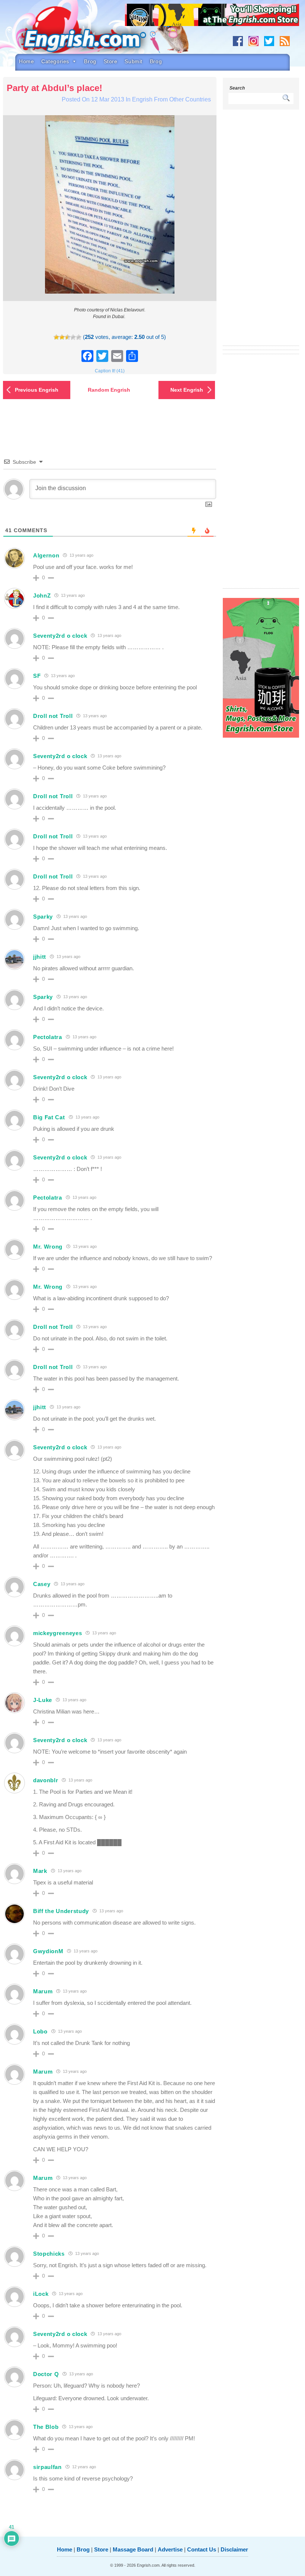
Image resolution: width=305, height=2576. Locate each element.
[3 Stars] (68, 337)
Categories (55, 61)
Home (26, 61)
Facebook (238, 41)
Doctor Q (46, 2374)
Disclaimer (234, 2549)
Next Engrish (187, 390)
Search (237, 88)
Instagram (253, 41)
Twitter (269, 41)
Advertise (170, 2549)
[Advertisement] (261, 232)
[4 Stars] (73, 337)
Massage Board (133, 2549)
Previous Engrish (37, 390)
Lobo (40, 2031)
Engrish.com (91, 32)
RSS (285, 41)
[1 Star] (56, 337)
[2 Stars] (62, 337)
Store (111, 61)
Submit (133, 61)
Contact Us (202, 2549)
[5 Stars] (79, 337)
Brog (90, 61)
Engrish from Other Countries (171, 99)
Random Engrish (109, 390)
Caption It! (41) (110, 371)
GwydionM (48, 1951)
